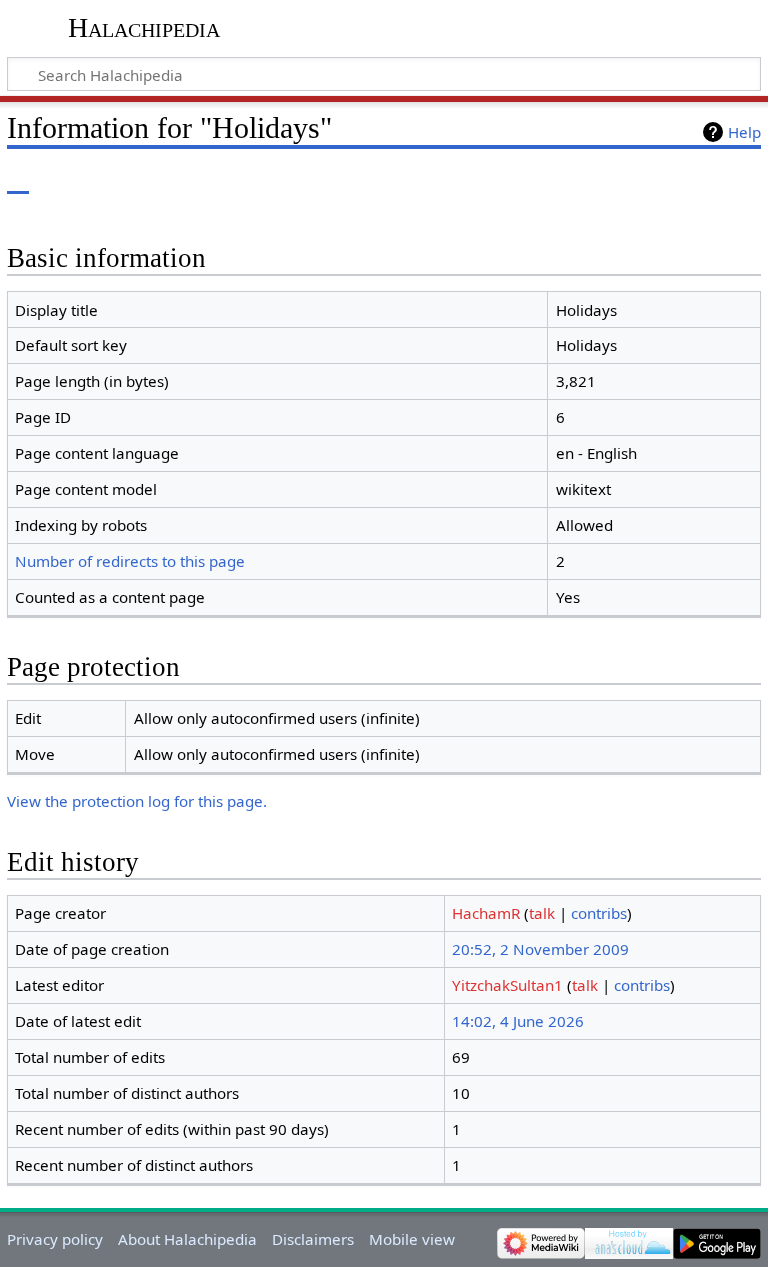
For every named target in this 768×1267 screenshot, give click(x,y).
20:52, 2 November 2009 (540, 949)
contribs (599, 913)
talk (542, 913)
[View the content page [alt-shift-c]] (18, 179)
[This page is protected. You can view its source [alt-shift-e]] (661, 179)
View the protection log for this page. (137, 801)
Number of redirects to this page (130, 561)
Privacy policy (55, 1239)
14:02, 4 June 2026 (518, 1021)
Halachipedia (144, 27)
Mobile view (412, 1239)
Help (744, 132)
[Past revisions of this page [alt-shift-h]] (698, 179)
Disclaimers (313, 1239)
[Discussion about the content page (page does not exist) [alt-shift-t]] (63, 179)
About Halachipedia (187, 1239)
